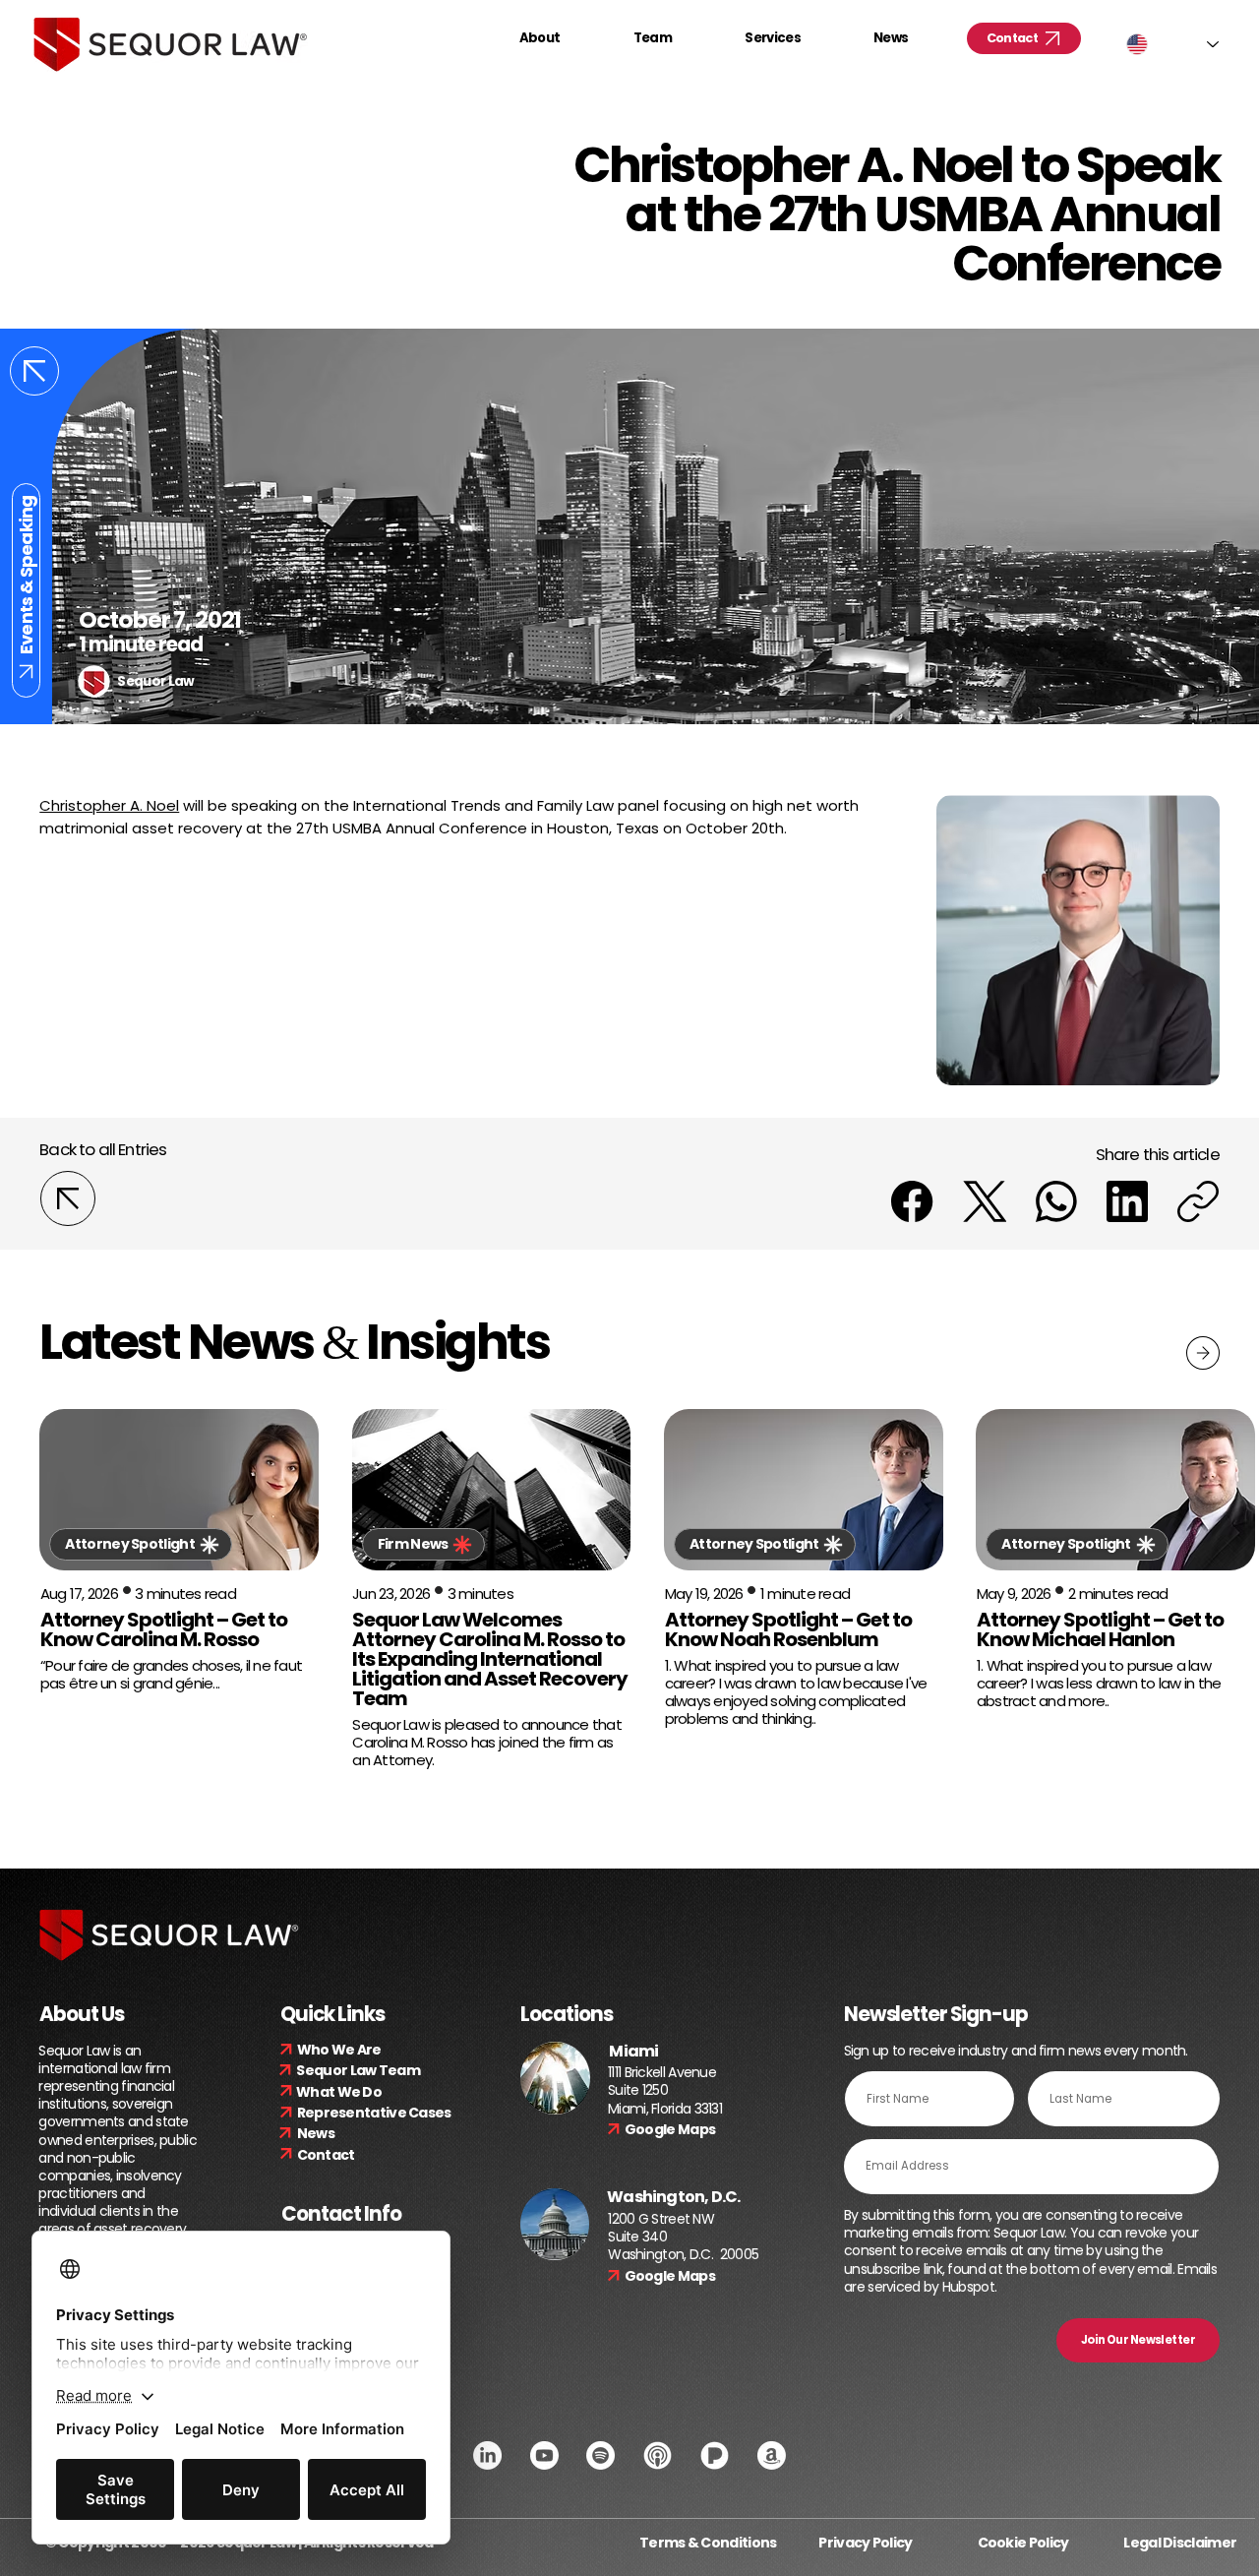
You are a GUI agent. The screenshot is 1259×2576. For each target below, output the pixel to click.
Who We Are (339, 2050)
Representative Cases (374, 2113)
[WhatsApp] (1056, 1201)
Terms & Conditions (708, 2543)
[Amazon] (772, 2455)
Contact (326, 2155)
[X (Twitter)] (985, 1201)
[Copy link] (1198, 1201)
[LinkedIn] (1127, 1201)
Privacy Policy (865, 2543)
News (316, 2133)
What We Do (339, 2092)
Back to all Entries (103, 1149)
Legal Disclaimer (1180, 2543)
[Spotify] (600, 2455)
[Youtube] (544, 2455)
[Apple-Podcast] (658, 2455)
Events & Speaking (26, 575)
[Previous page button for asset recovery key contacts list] (34, 371)
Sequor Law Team (358, 2070)
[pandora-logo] (715, 2455)
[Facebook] (912, 1201)
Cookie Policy (1023, 2543)
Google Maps (670, 2129)
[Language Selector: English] (1172, 44)
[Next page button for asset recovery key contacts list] (1203, 1353)
